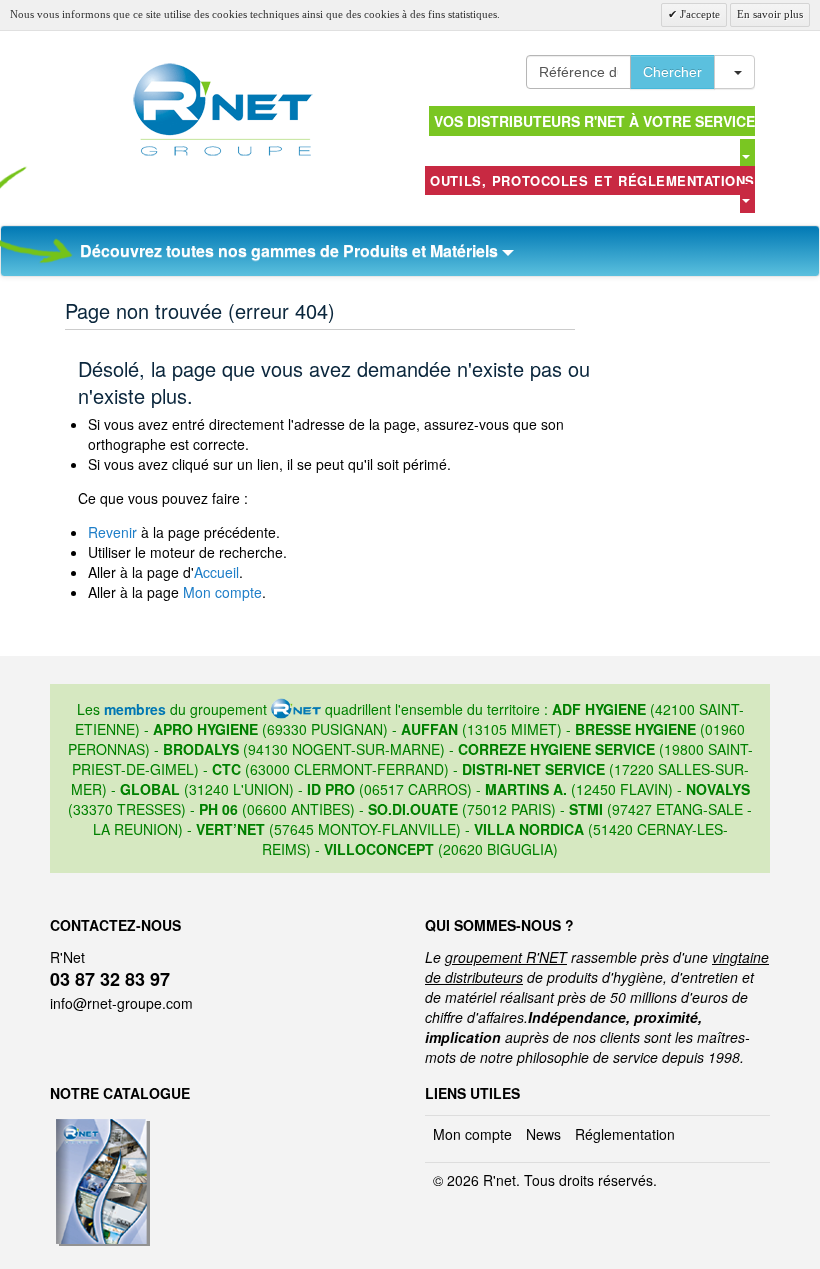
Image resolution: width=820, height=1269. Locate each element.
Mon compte (222, 592)
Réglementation (625, 1134)
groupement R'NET (506, 957)
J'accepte (698, 14)
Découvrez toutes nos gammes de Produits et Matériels (291, 250)
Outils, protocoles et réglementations (592, 180)
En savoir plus (770, 14)
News (543, 1134)
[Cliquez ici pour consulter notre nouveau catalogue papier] (100, 1125)
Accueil (216, 572)
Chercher (672, 72)
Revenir (112, 532)
